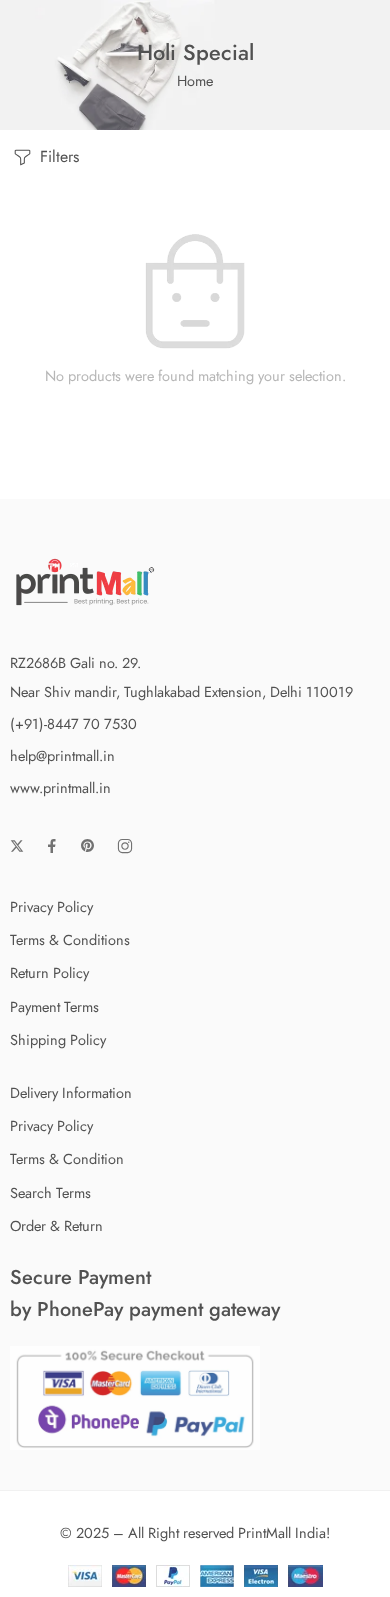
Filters (57, 156)
